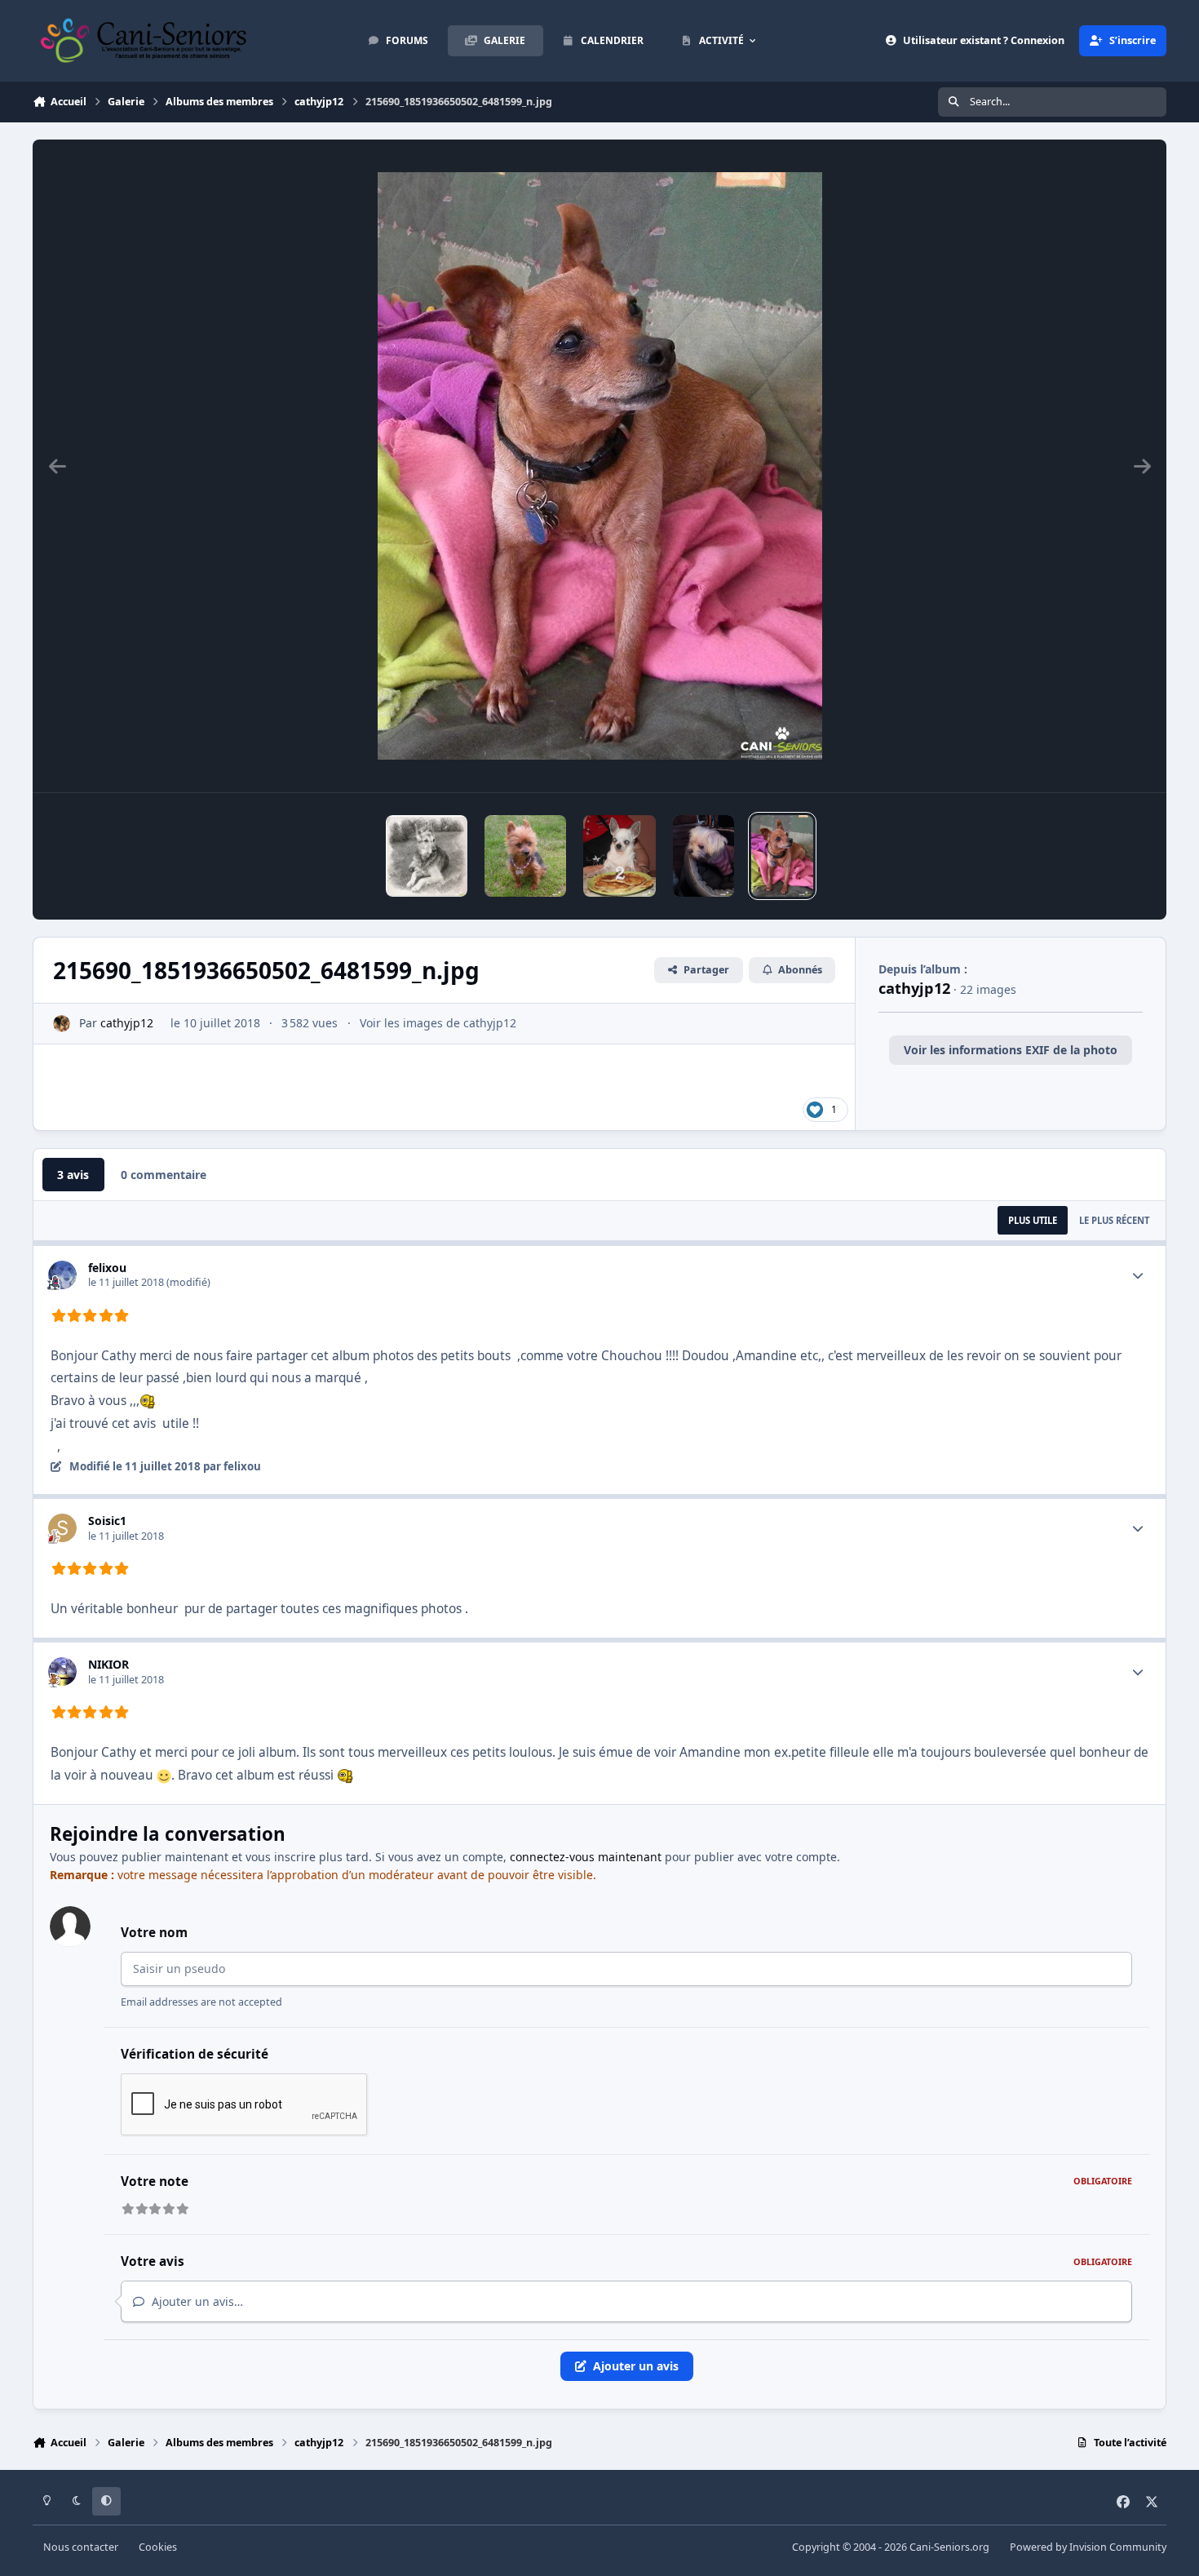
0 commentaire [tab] (164, 1175)
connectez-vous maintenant (586, 1857)
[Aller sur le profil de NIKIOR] (62, 1672)
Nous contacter (81, 2547)
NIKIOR (108, 1664)
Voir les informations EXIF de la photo (1011, 1050)
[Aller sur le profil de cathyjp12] (62, 1024)
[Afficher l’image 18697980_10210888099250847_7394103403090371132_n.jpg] (525, 856)
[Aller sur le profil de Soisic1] (62, 1528)
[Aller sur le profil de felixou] (62, 1275)
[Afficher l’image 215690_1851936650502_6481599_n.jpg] (782, 856)
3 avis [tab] (73, 1175)
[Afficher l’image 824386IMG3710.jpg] (620, 856)
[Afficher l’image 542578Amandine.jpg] (703, 856)
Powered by (1088, 2547)
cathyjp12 (127, 1023)
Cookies (158, 2547)
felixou (107, 1268)
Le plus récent (1114, 1220)
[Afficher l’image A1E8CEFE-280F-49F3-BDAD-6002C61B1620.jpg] (427, 856)
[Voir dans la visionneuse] (600, 466)
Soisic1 (107, 1521)
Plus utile (1033, 1220)
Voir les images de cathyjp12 (438, 1023)
